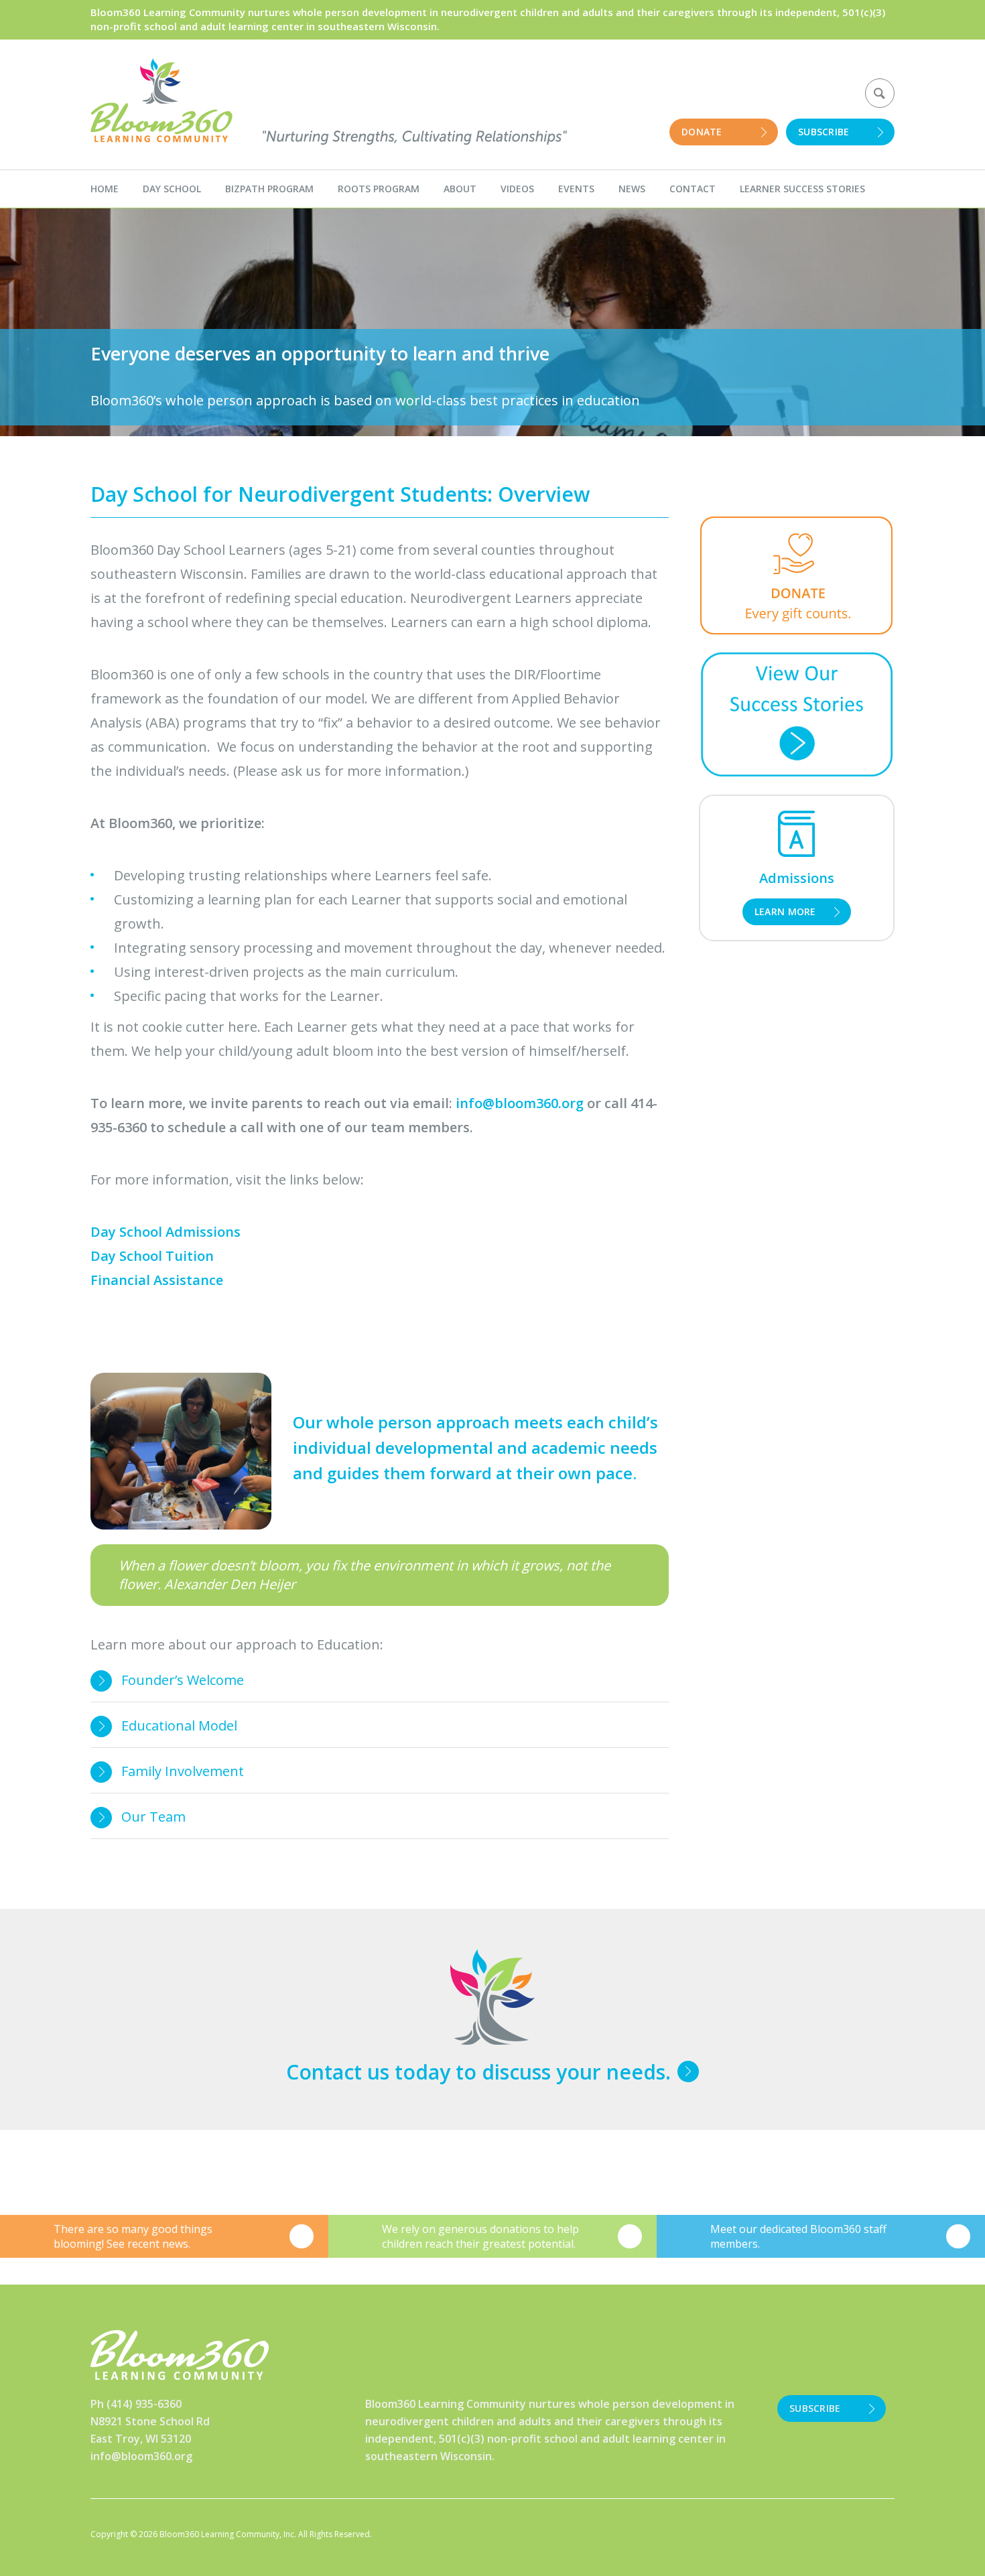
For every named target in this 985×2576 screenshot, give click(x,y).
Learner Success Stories (802, 189)
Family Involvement (183, 1771)
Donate (702, 132)
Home (105, 189)
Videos (517, 189)
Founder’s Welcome (183, 1680)
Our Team (153, 1817)
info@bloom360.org (141, 2456)
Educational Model (179, 1725)
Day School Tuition (152, 1256)
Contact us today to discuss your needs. (478, 2072)
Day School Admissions (166, 1232)
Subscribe (824, 132)
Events (576, 189)
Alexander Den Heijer (230, 1584)
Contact (693, 189)
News (632, 189)
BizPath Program (269, 189)
